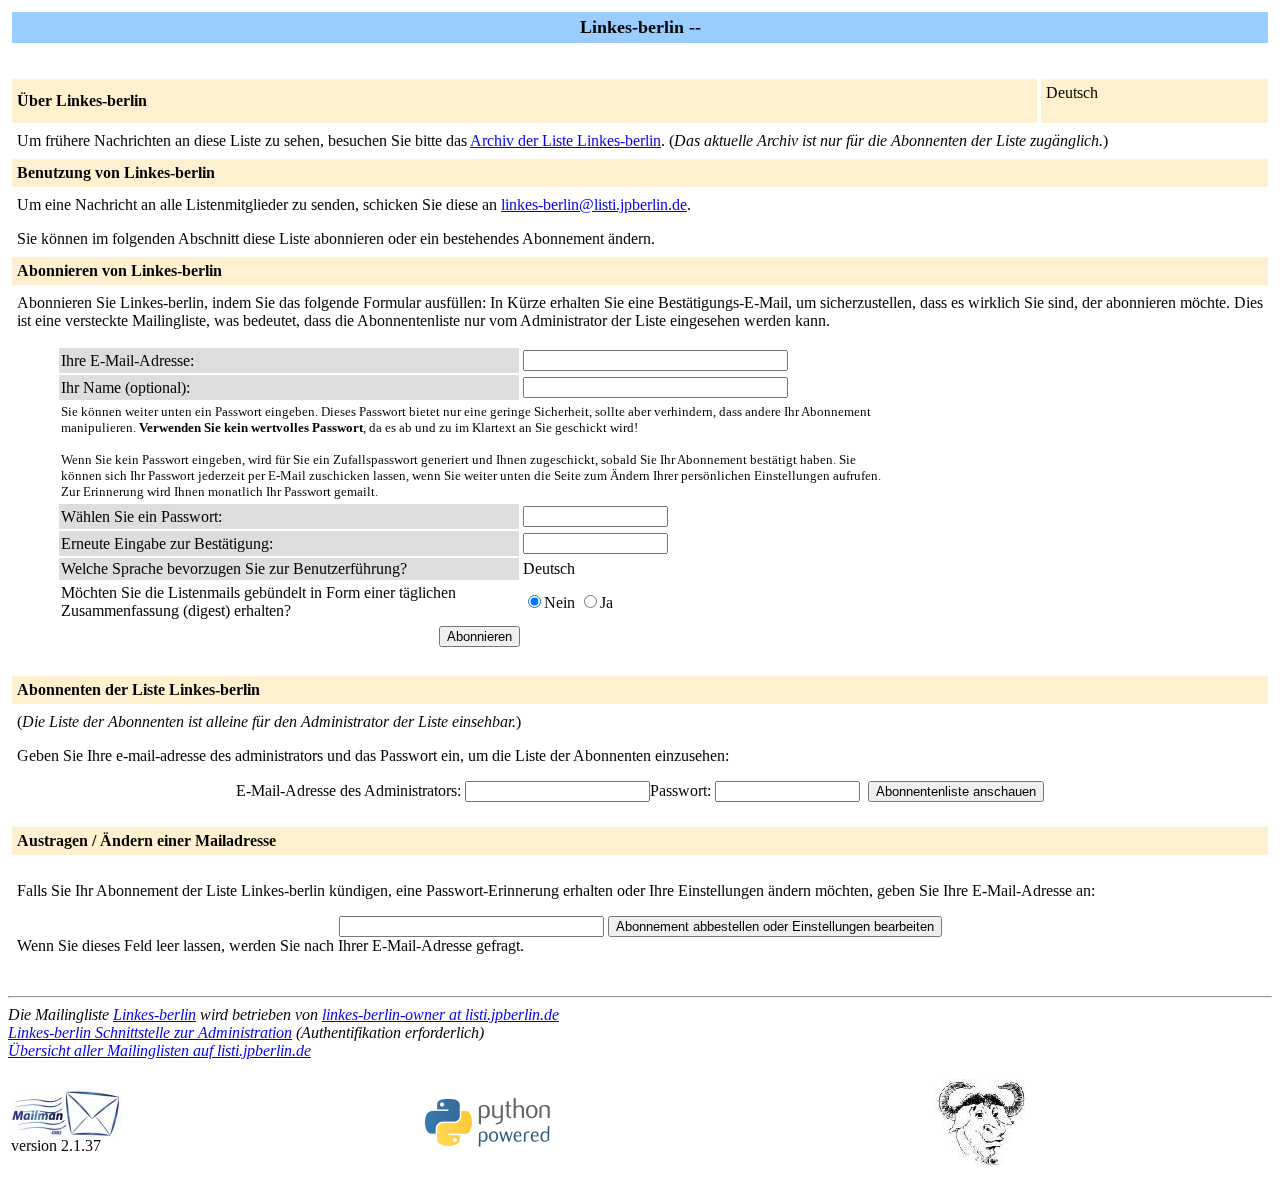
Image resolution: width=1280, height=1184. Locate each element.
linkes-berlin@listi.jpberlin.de (594, 204)
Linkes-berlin (154, 1014)
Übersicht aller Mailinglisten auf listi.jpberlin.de (159, 1050)
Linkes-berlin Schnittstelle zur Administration (150, 1032)
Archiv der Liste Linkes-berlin (565, 140)
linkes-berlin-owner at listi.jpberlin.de (440, 1014)
